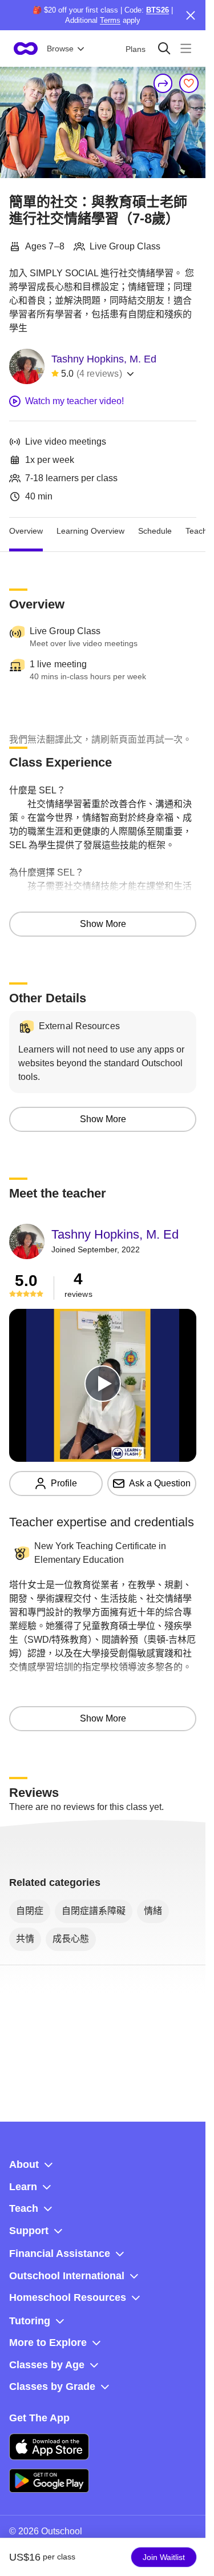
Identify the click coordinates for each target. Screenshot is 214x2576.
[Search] (164, 48)
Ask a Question (160, 1483)
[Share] (163, 83)
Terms (110, 20)
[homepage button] (26, 49)
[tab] (26, 531)
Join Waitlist (164, 2557)
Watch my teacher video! (74, 401)
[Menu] (186, 48)
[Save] (189, 83)
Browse (60, 49)
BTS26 (158, 10)
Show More (103, 924)
